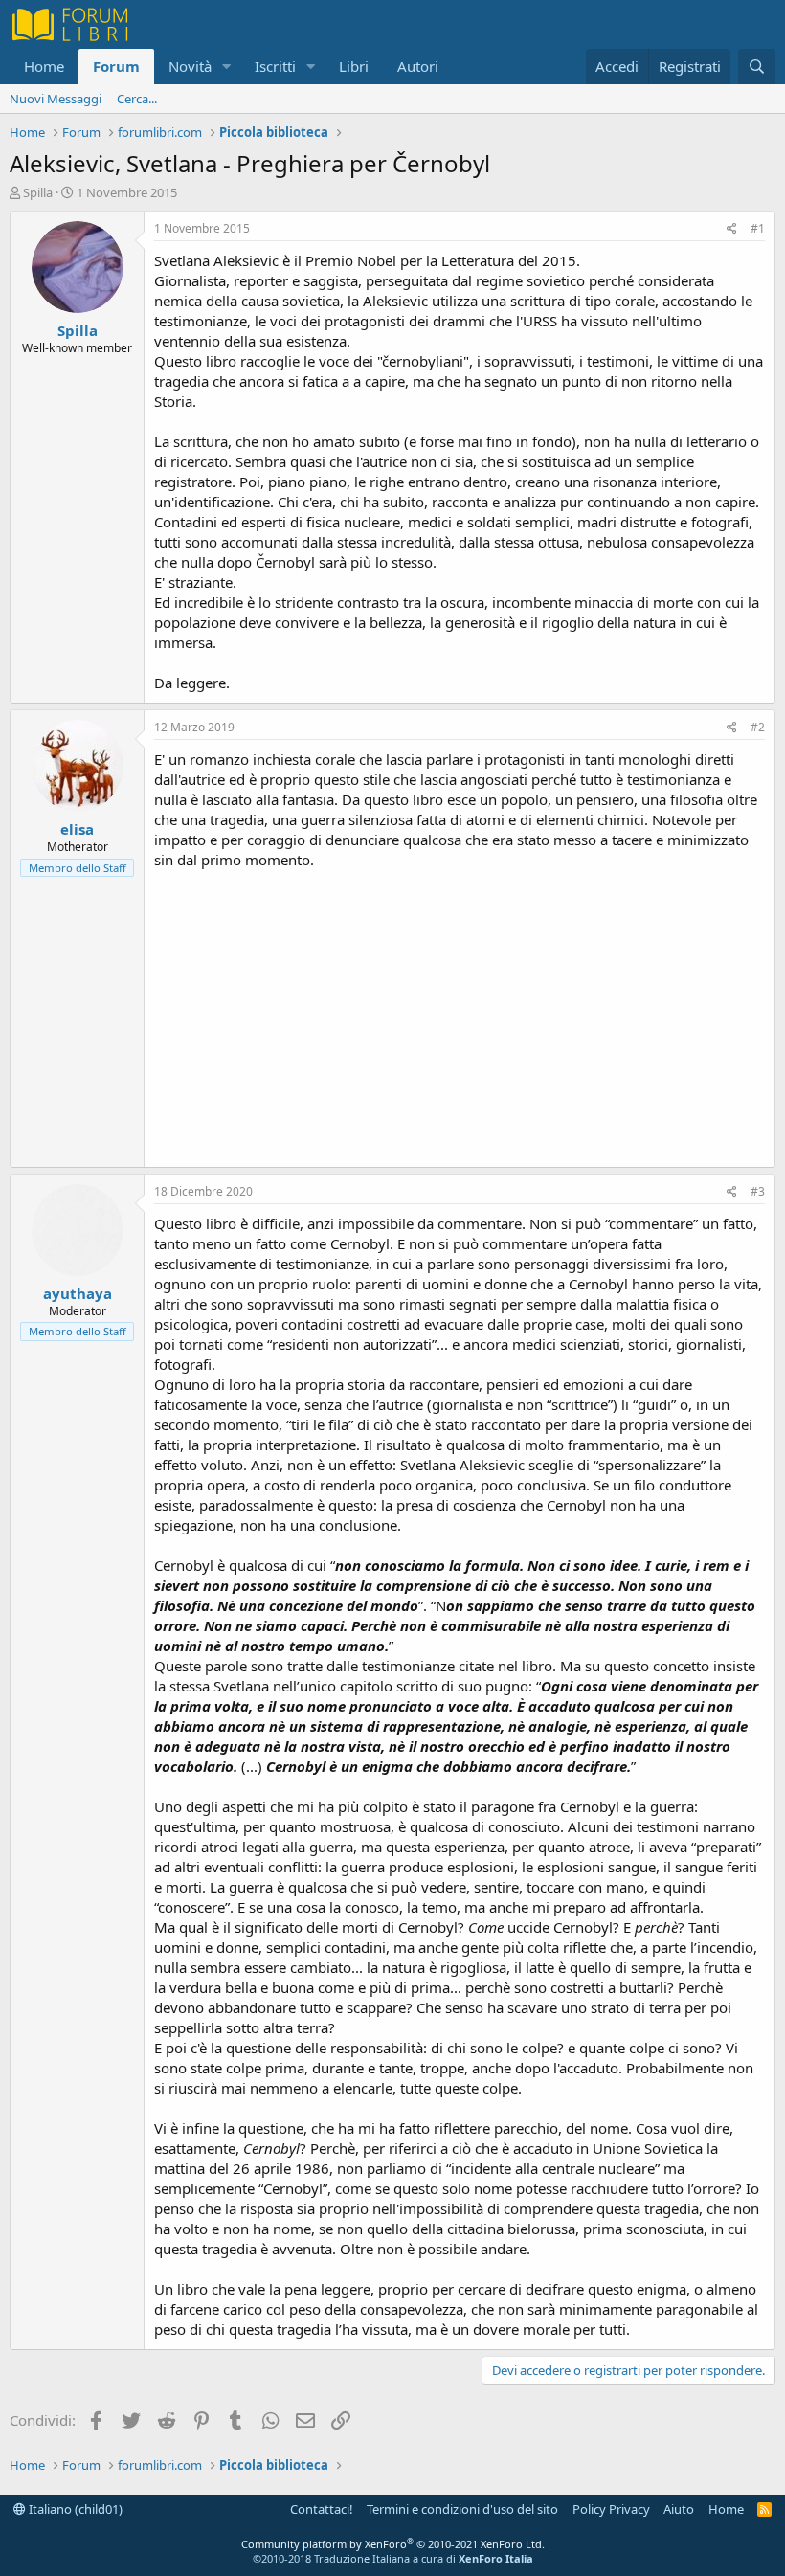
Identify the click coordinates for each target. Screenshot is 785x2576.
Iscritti (275, 66)
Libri (354, 66)
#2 (758, 727)
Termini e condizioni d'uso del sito (462, 2509)
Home (44, 66)
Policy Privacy (611, 2509)
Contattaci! (322, 2509)
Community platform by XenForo (393, 2544)
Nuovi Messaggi (56, 99)
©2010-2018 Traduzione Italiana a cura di (393, 2558)
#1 (758, 228)
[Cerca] (757, 67)
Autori (418, 66)
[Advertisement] (460, 1014)
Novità (190, 66)
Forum (116, 66)
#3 (758, 1191)
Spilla (38, 192)
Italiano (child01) (74, 2509)
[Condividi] (732, 229)
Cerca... (137, 99)
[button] (227, 67)
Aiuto (679, 2509)
